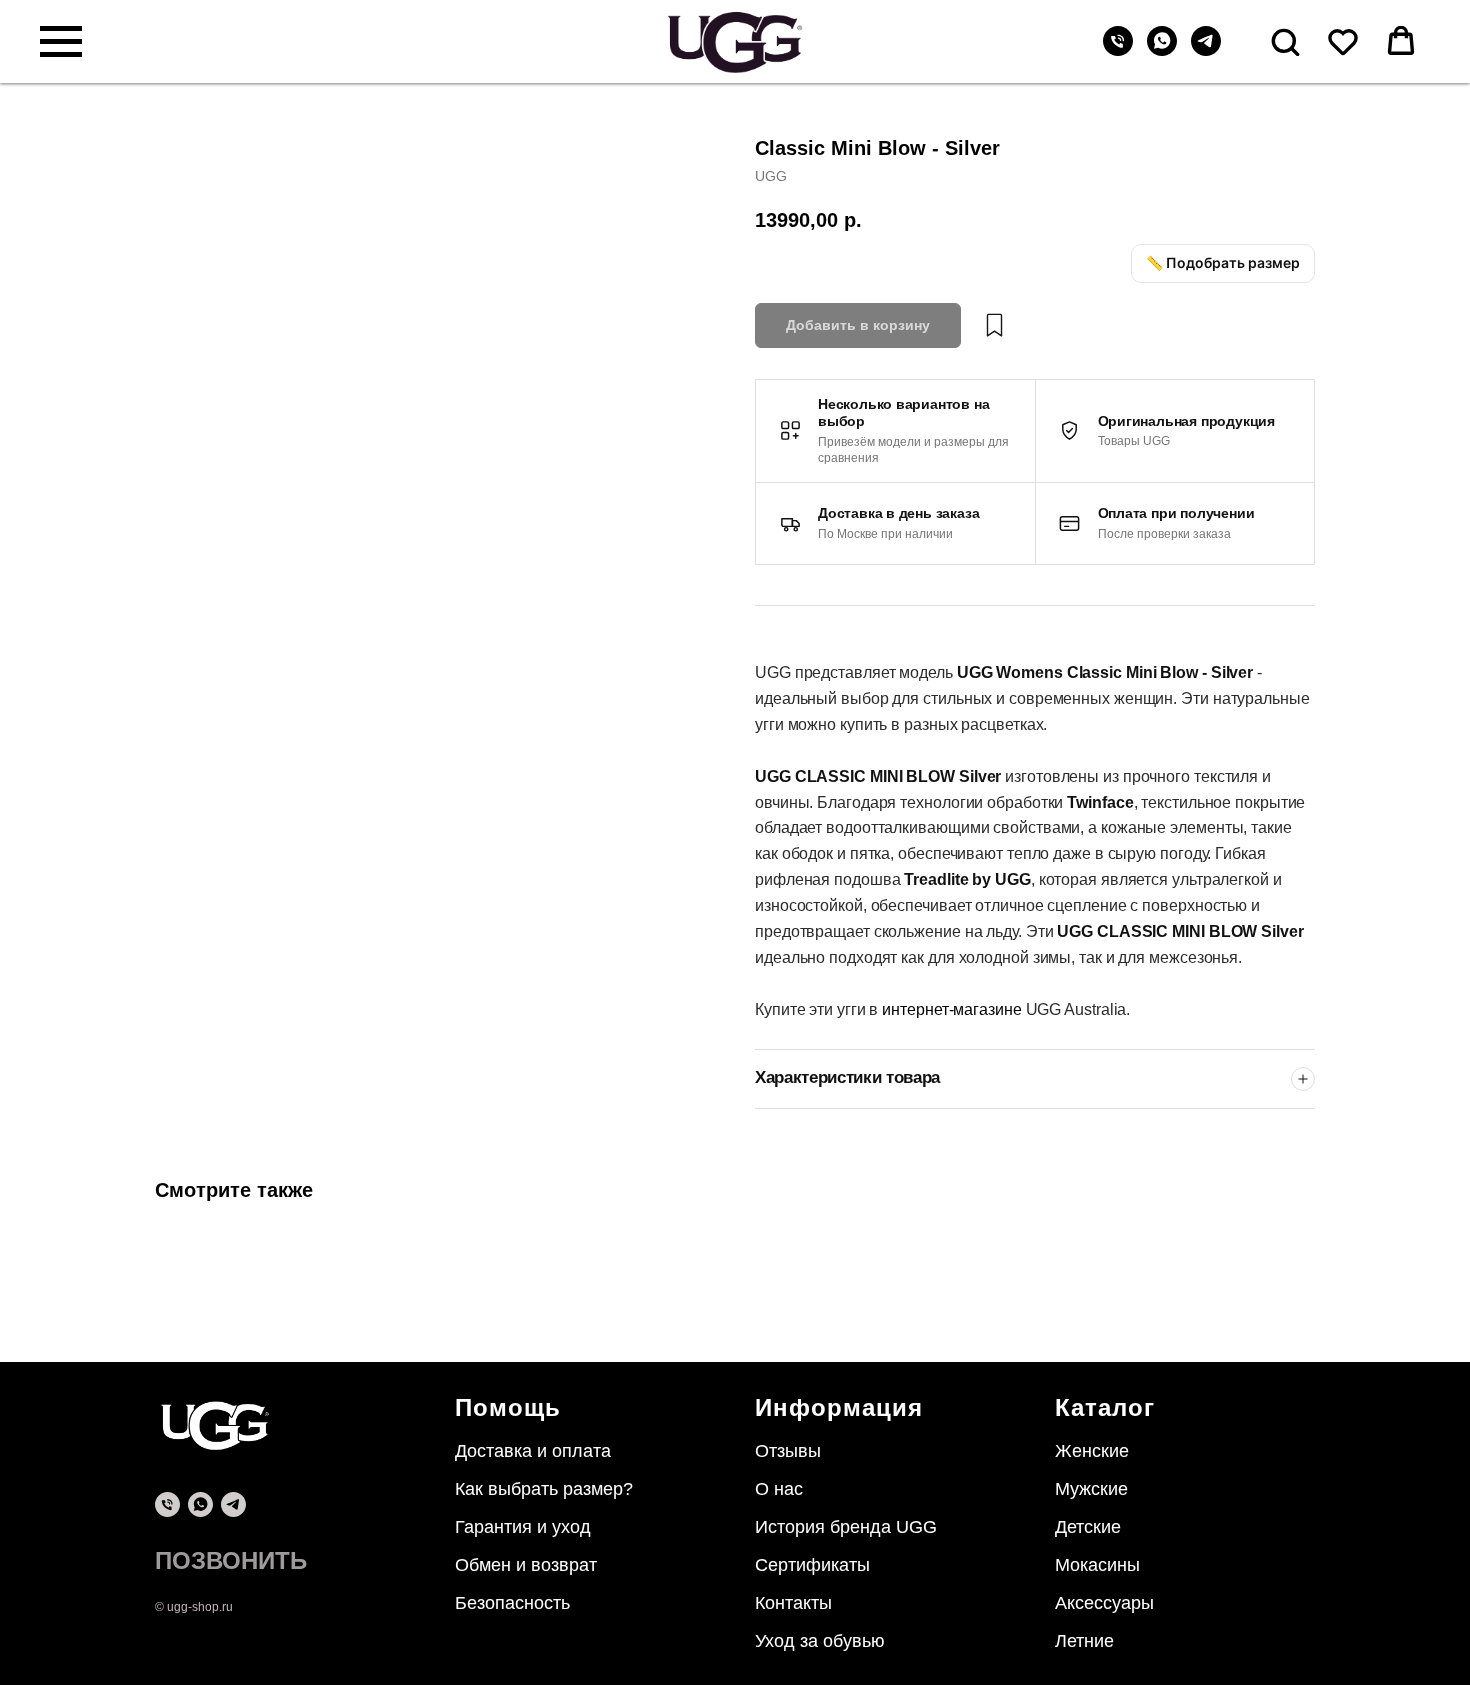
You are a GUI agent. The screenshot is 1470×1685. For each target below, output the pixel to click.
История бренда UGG (846, 1527)
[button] (1285, 41)
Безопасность (512, 1603)
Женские (1092, 1451)
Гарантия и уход (523, 1527)
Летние (1084, 1641)
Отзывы (788, 1451)
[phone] (167, 1504)
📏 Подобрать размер (1223, 262)
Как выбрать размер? (544, 1489)
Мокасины (1097, 1565)
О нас (779, 1489)
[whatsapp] (1162, 50)
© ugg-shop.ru (194, 1607)
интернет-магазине (953, 1009)
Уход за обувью (820, 1641)
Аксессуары (1104, 1603)
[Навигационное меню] (61, 42)
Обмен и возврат (526, 1565)
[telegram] (1206, 50)
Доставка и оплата (533, 1451)
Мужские (1091, 1489)
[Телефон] (1118, 50)
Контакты (793, 1603)
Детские (1088, 1527)
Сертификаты (812, 1565)
